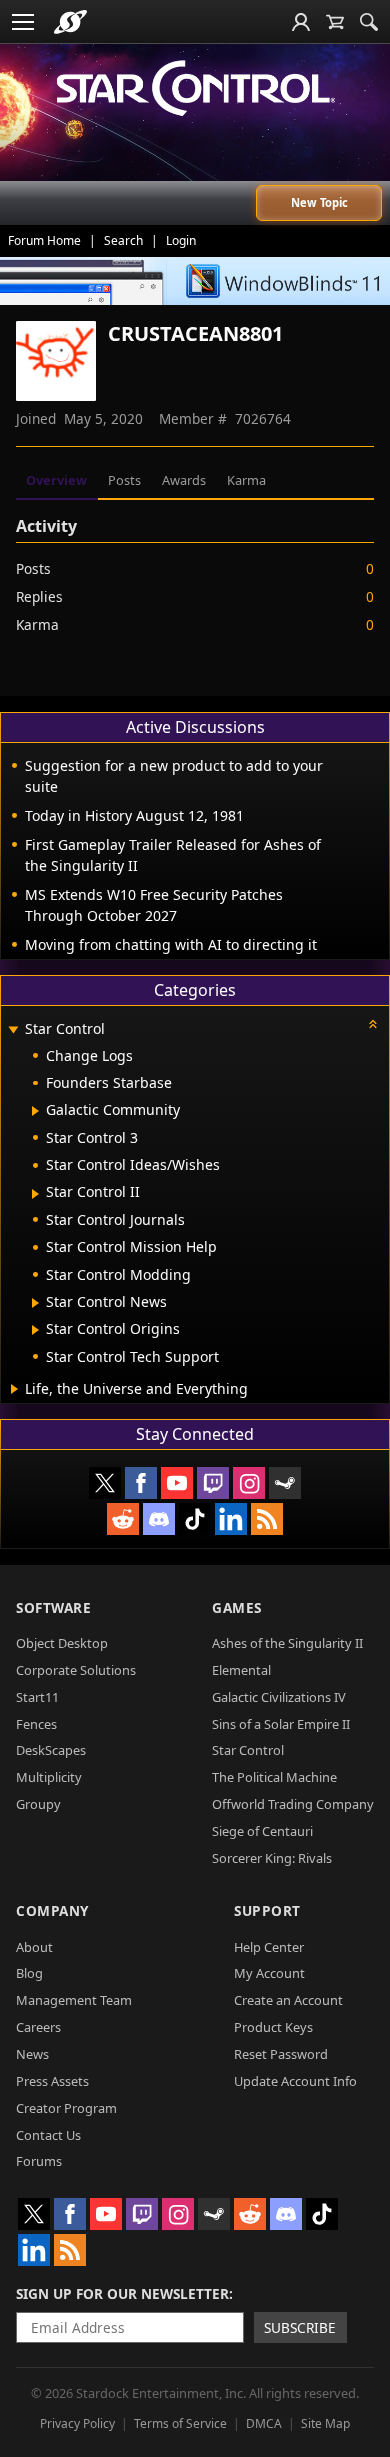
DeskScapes (51, 1750)
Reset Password (281, 2054)
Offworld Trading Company (293, 1804)
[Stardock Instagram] (249, 1483)
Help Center (269, 1947)
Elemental (241, 1670)
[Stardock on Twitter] (105, 1483)
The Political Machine (274, 1777)
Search (123, 240)
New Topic (319, 202)
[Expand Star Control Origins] (35, 1330)
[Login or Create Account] (301, 22)
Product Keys (273, 2027)
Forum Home (44, 240)
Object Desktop (62, 1643)
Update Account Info (295, 2081)
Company (52, 1910)
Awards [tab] (184, 480)
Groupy (38, 1804)
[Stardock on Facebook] (141, 1483)
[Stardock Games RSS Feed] (267, 1519)
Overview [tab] (56, 480)
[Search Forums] (369, 22)
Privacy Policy (77, 2423)
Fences (36, 1724)
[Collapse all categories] (373, 1024)
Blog (29, 1973)
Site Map (325, 2423)
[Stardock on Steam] (285, 1483)
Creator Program (66, 2108)
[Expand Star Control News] (35, 1303)
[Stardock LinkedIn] (231, 1519)
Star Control (248, 1750)
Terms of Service (180, 2423)
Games (237, 1607)
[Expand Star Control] (13, 1030)
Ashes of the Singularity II (287, 1643)
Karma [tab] (246, 480)
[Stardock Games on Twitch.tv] (213, 1483)
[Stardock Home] (70, 22)
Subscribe (300, 2327)
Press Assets (52, 2081)
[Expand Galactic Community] (35, 1111)
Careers (38, 2027)
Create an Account (288, 2000)
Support (267, 1910)
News (32, 2054)
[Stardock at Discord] (159, 1519)
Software (53, 1607)
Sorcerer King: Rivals (272, 1858)
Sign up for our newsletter (122, 2293)
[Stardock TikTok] (195, 1519)
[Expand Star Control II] (35, 1194)
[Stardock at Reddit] (123, 1519)
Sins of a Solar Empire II (281, 1724)
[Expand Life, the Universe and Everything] (14, 1389)
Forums (39, 2161)
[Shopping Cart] (335, 22)
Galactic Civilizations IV (279, 1697)
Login (181, 240)
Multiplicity (49, 1777)
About (34, 1947)
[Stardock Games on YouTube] (177, 1483)
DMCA (264, 2423)
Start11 (37, 1697)
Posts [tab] (124, 480)
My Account (269, 1973)
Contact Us (48, 2135)
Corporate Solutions (76, 1670)
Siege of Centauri (262, 1831)
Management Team (74, 2000)
